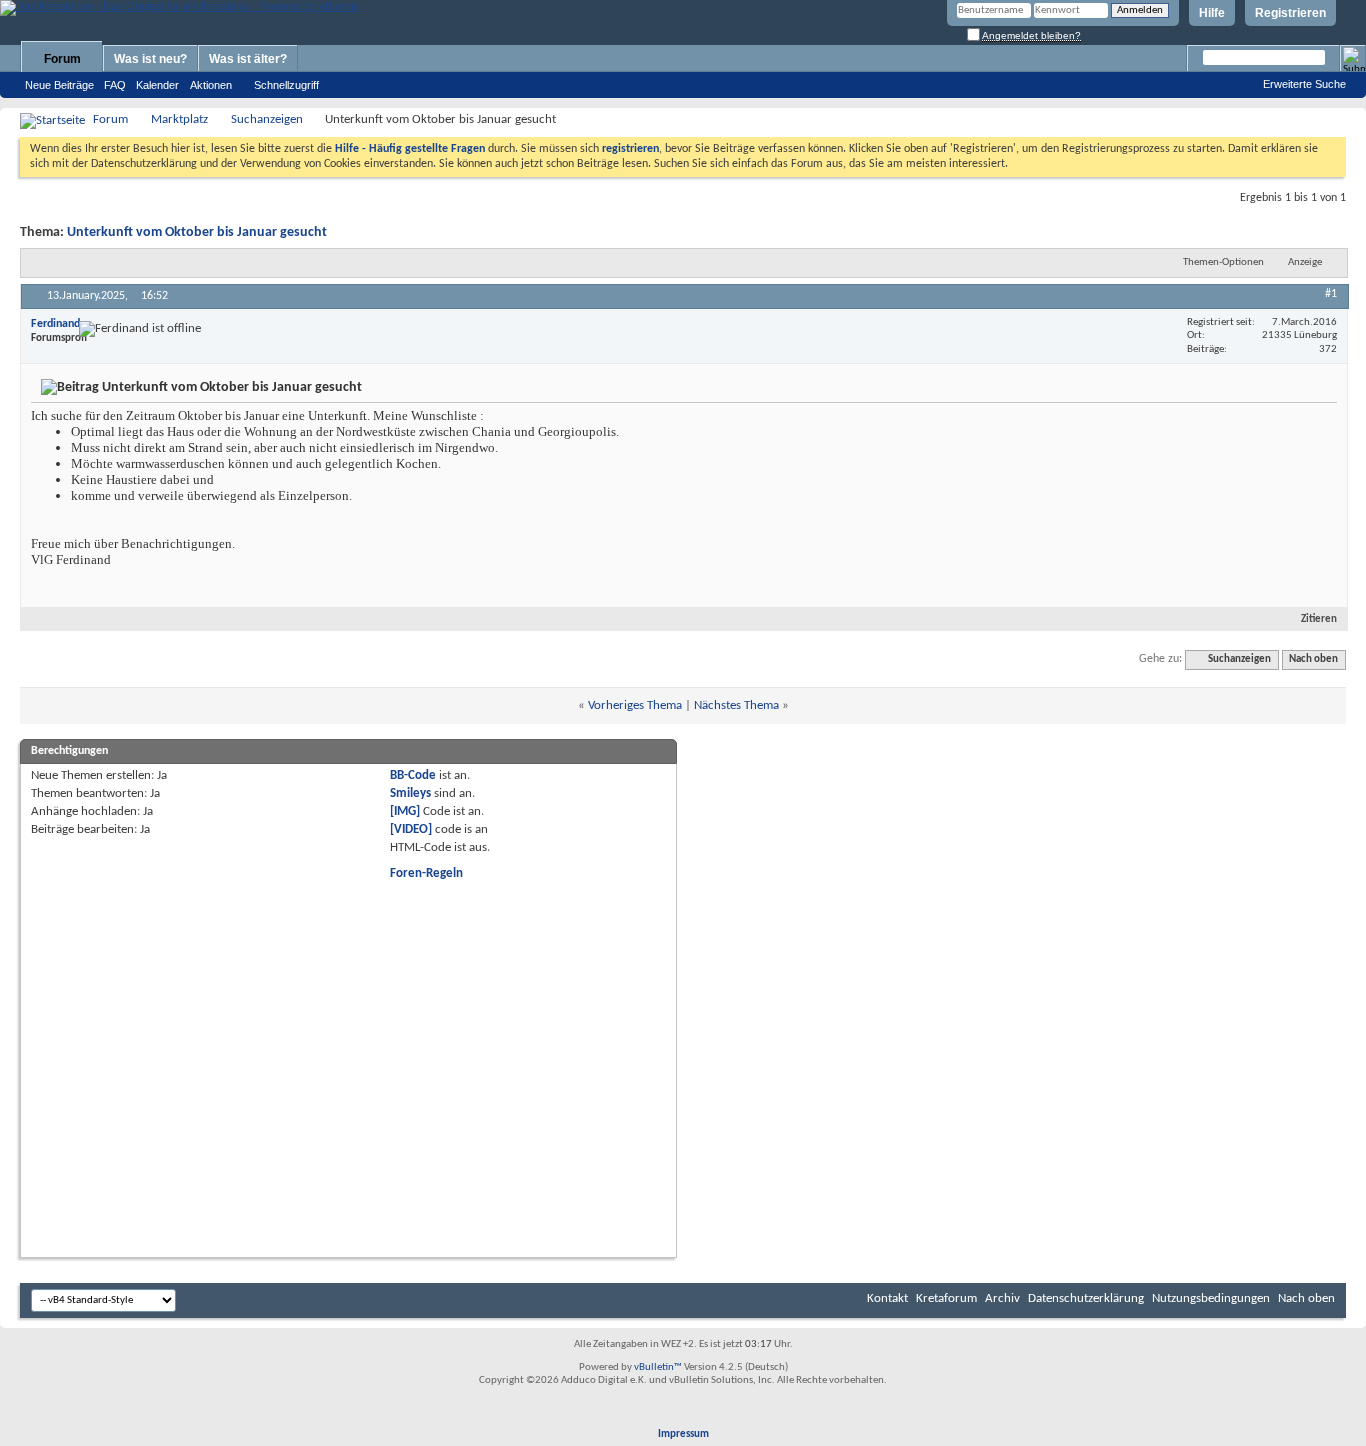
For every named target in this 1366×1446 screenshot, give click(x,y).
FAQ (115, 85)
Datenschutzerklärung (1086, 1298)
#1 (1331, 294)
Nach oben (1313, 659)
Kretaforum (946, 1298)
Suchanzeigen (267, 119)
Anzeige (1305, 262)
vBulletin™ (658, 1367)
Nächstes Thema (736, 705)
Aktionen (211, 85)
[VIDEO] (411, 829)
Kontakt (887, 1298)
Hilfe (1212, 13)
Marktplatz (179, 119)
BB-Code (413, 775)
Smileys (410, 793)
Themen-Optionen (1223, 262)
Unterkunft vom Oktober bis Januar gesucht (197, 232)
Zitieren (1319, 619)
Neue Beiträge (59, 85)
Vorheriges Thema (635, 705)
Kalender (157, 85)
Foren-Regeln (426, 873)
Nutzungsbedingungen (1211, 1298)
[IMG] (405, 811)
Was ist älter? (248, 59)
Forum (62, 59)
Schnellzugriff (286, 85)
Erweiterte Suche (1304, 84)
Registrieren (1290, 13)
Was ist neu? (150, 59)
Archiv (1002, 1298)
